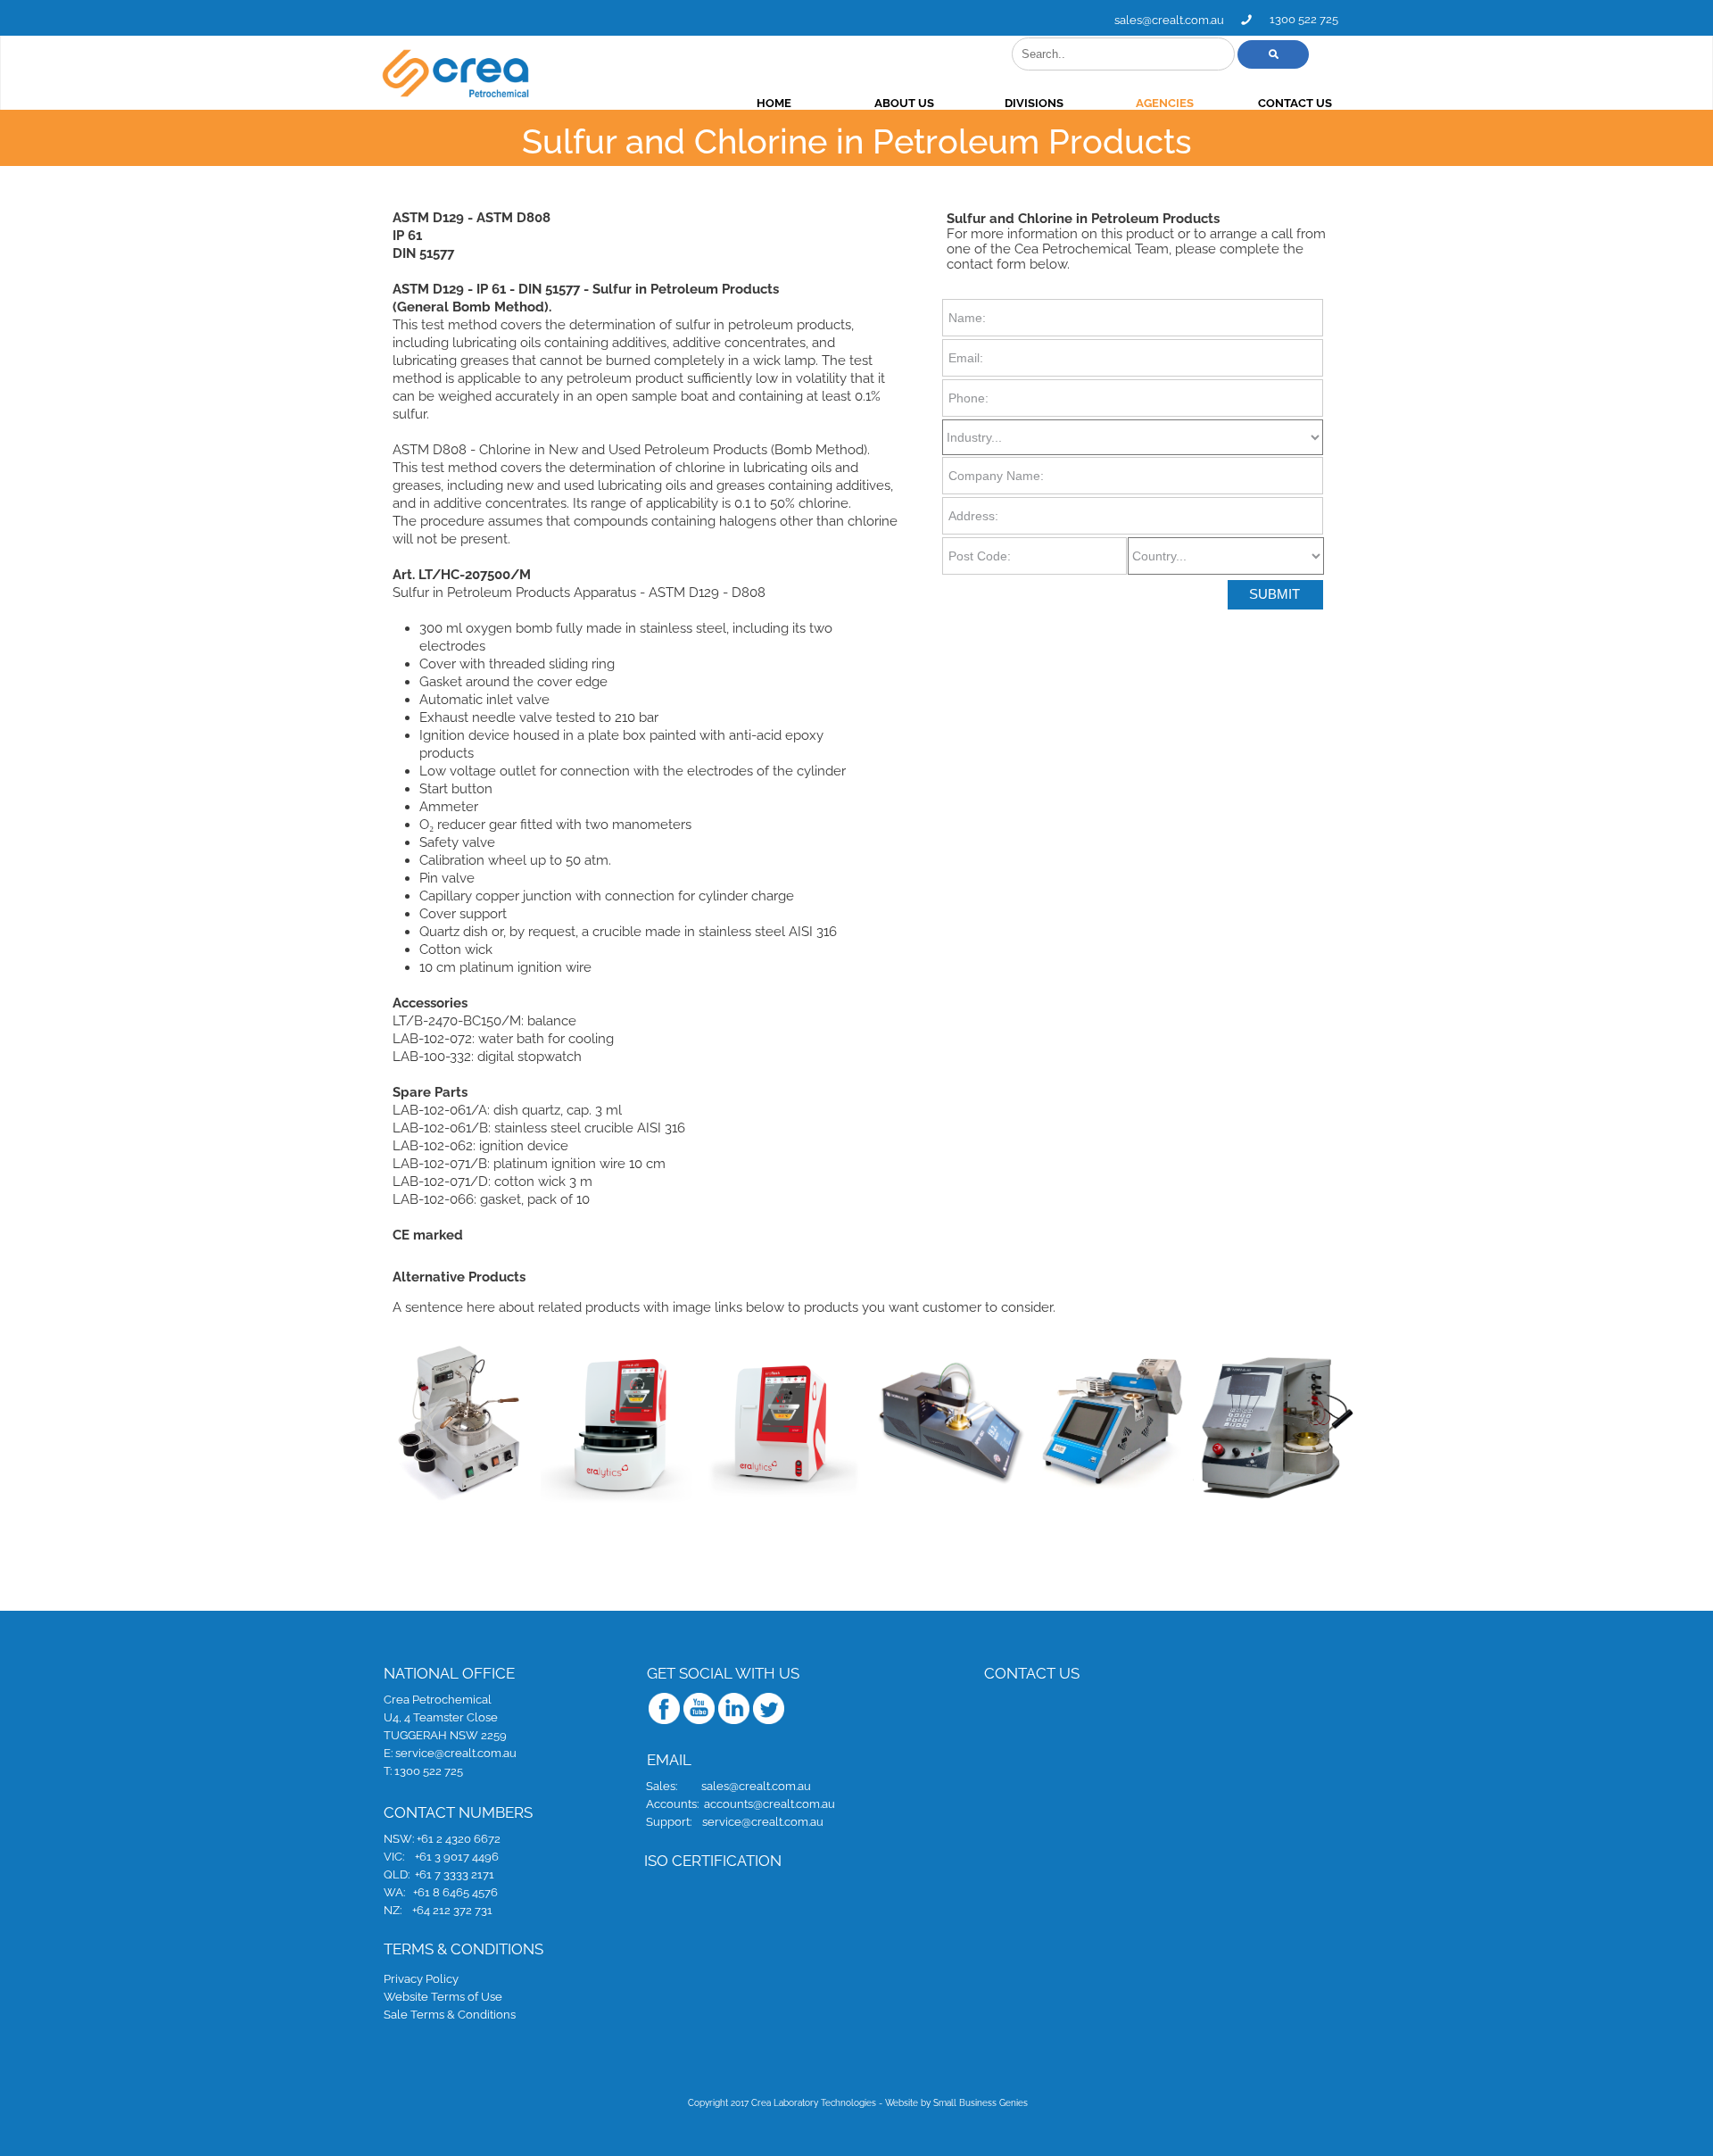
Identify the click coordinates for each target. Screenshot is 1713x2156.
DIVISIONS (1034, 103)
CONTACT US (1295, 103)
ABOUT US (904, 103)
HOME (774, 103)
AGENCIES (1165, 103)
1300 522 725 (1304, 19)
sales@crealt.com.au (1169, 20)
